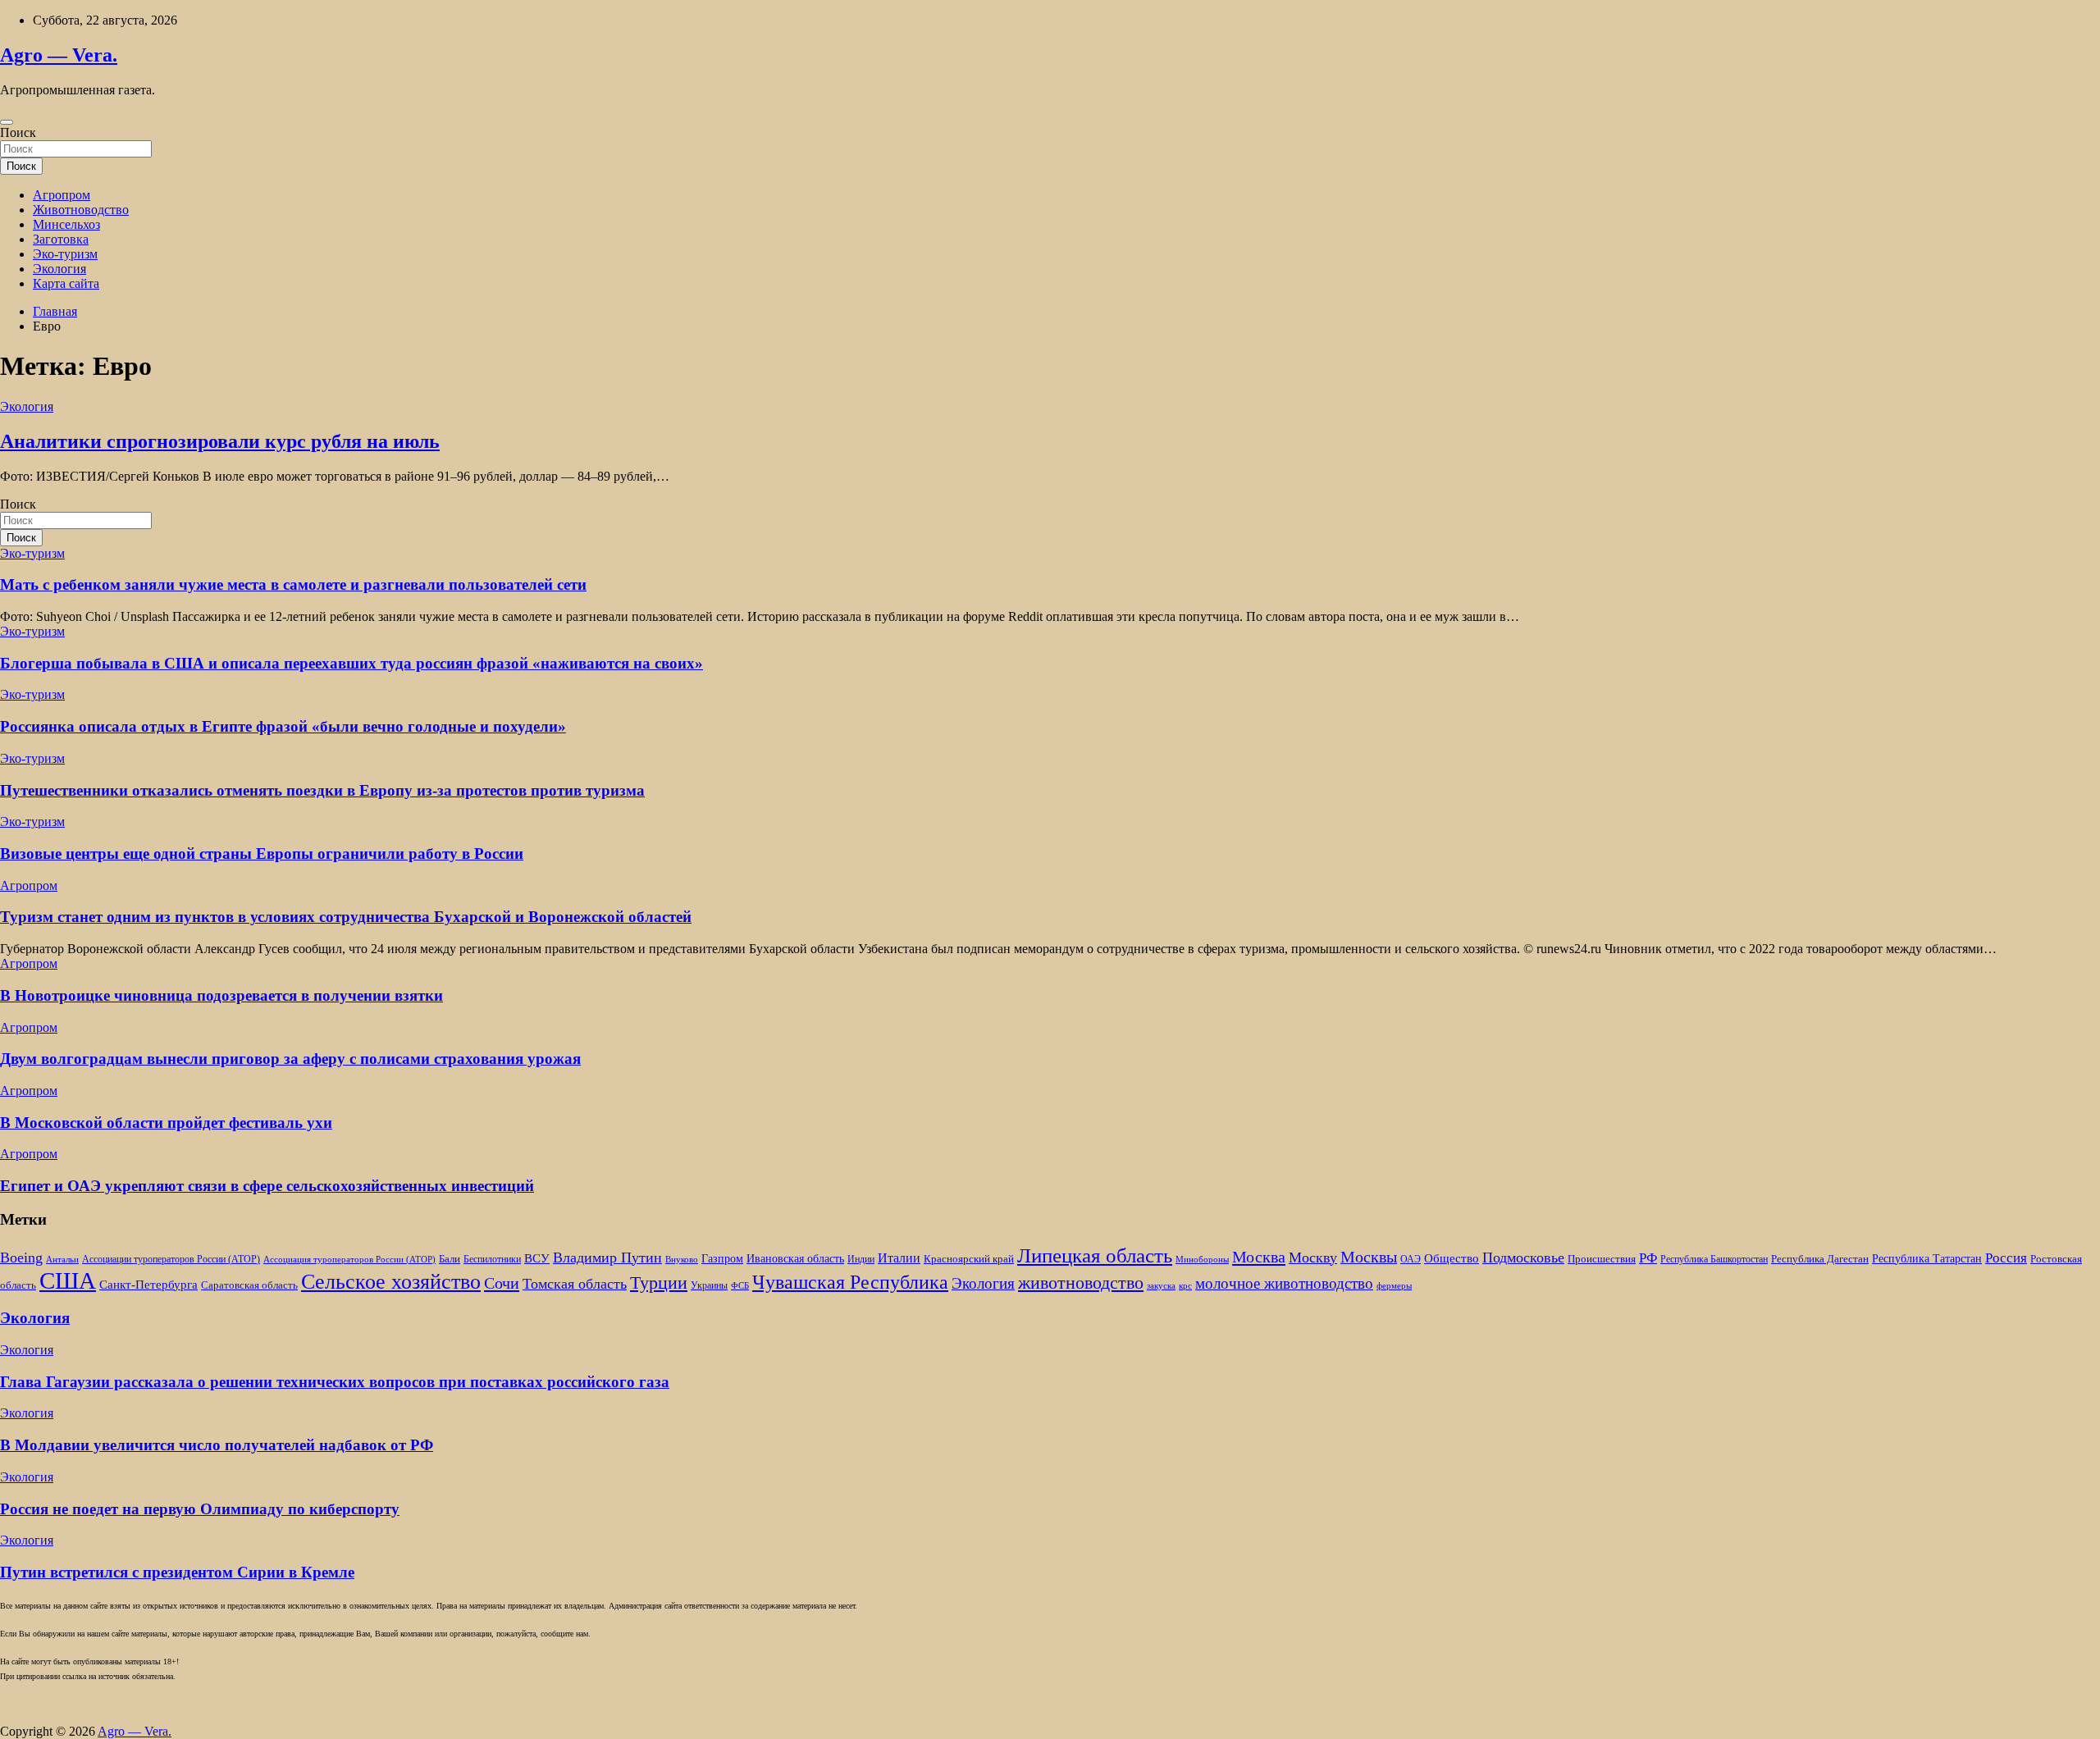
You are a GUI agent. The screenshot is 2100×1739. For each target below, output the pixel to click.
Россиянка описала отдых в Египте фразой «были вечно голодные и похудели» (283, 726)
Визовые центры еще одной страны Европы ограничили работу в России (262, 854)
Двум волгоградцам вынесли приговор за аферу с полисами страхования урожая (290, 1059)
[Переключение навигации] (7, 122)
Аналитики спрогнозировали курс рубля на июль (220, 441)
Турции (659, 1283)
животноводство (1081, 1283)
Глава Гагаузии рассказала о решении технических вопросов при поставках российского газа (335, 1382)
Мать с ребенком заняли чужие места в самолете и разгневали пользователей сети (293, 584)
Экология (59, 269)
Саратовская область (249, 1285)
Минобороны (1202, 1260)
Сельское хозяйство (391, 1282)
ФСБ (740, 1286)
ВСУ (537, 1258)
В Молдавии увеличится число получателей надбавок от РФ (217, 1445)
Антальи (62, 1260)
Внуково (682, 1260)
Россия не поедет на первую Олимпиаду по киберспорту (200, 1509)
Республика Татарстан (1927, 1258)
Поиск (18, 132)
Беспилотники (492, 1260)
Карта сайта (66, 283)
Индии (861, 1260)
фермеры (1394, 1286)
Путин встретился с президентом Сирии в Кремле (177, 1572)
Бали (450, 1259)
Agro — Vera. (59, 55)
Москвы (1369, 1257)
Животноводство (81, 210)
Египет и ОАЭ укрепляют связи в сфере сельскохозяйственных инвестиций (267, 1186)
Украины (709, 1286)
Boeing (21, 1257)
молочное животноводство (1284, 1283)
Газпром (722, 1258)
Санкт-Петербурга (148, 1284)
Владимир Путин (607, 1257)
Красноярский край (969, 1259)
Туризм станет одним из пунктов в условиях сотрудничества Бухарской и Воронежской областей (346, 917)
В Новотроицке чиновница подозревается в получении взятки (221, 995)
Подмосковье (1523, 1257)
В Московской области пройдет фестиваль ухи (166, 1123)
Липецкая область (1095, 1255)
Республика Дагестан (1820, 1259)
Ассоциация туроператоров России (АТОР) (349, 1260)
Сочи (502, 1283)
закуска (1161, 1286)
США (68, 1280)
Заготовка (61, 239)
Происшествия (1602, 1259)
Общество (1452, 1258)
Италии (899, 1258)
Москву (1313, 1257)
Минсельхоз (66, 224)
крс (1185, 1286)
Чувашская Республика (850, 1282)
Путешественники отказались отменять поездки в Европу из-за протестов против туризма (322, 790)
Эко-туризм (65, 254)
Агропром (62, 195)
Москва (1259, 1257)
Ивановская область (795, 1258)
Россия (2006, 1258)
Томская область (575, 1284)
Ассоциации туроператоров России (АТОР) (171, 1260)
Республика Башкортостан (1714, 1260)
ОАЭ (1411, 1260)
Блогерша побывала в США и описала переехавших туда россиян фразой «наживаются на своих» (352, 663)
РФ (1648, 1258)
